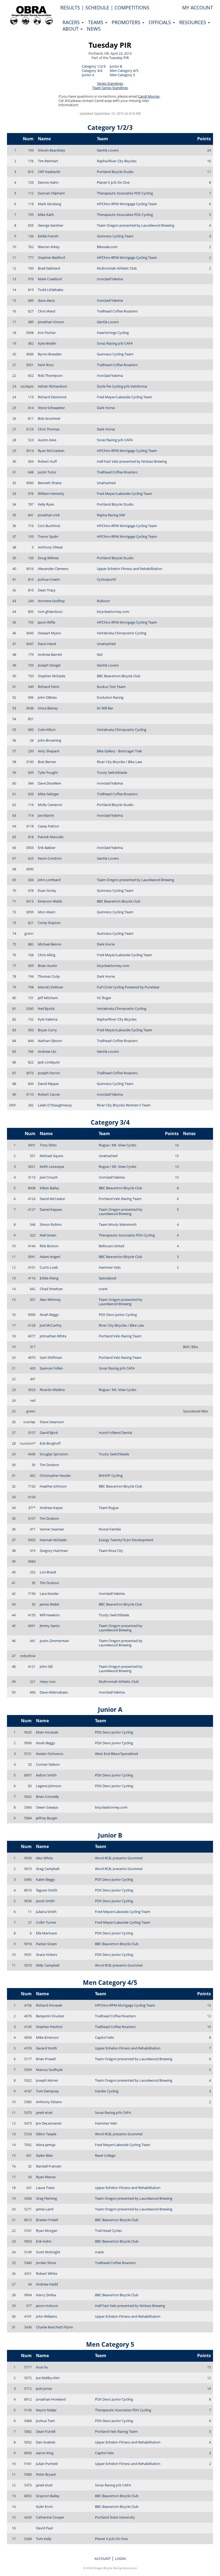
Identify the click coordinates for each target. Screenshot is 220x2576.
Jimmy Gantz (50, 1626)
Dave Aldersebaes (54, 1692)
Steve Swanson (52, 1422)
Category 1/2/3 (94, 66)
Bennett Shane (50, 483)
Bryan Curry (47, 1030)
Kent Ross (46, 365)
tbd (100, 654)
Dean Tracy (47, 590)
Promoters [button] (127, 22)
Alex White (44, 1858)
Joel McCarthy (51, 1325)
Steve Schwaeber (51, 408)
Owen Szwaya (47, 1807)
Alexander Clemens (53, 569)
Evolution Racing (110, 697)
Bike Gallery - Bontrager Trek (119, 751)
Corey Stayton (49, 923)
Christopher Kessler (55, 1475)
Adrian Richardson (52, 386)
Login (120, 2559)
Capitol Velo (104, 2037)
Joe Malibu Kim (48, 2378)
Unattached (106, 483)
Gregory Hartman (54, 1551)
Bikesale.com (107, 247)
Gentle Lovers (108, 150)
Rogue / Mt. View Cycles (118, 1145)
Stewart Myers (49, 633)
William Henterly (51, 494)
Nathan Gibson (50, 1041)
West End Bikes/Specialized (116, 1754)
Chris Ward (47, 311)
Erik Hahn (44, 2241)
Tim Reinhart (48, 161)
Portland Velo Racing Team (120, 1199)
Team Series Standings (110, 88)
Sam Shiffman (51, 1357)
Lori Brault (48, 1572)
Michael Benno (50, 944)
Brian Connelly (47, 1797)
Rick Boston (49, 1246)
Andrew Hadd (47, 2284)
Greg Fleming (46, 2198)
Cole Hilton (47, 730)
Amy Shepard (49, 751)
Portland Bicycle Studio (115, 172)
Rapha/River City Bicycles (117, 161)
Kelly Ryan (46, 504)
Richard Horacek (49, 2005)
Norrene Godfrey (51, 601)
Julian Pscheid (47, 2464)
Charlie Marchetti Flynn (54, 2327)
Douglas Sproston (54, 1454)
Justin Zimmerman (54, 1641)
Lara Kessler (49, 1594)
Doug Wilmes (48, 558)
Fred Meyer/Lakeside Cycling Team (124, 397)
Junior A (88, 75)
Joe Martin (46, 815)
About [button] (71, 29)
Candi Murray (149, 96)
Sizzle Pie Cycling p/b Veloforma (122, 386)
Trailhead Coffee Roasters (117, 311)
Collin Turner (46, 1922)
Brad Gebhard (49, 268)
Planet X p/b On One (113, 182)
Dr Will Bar (105, 708)
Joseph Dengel (49, 665)
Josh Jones (44, 2389)
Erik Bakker (47, 848)
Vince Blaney (48, 708)
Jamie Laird (45, 2209)
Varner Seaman (52, 1529)
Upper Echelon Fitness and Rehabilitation (130, 569)
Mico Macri (47, 912)
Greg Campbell (48, 1869)
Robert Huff (47, 461)
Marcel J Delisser (51, 987)
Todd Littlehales (51, 290)
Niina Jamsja (46, 2145)
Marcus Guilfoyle (49, 2070)
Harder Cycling (107, 2091)
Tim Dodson (49, 1465)
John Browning (49, 740)
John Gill (46, 1666)
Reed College (105, 2155)
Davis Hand (47, 644)
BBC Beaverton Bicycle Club (119, 676)
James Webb (49, 1604)
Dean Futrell (46, 2431)
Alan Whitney (50, 1300)
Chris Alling (47, 955)
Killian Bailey (49, 1188)
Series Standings (110, 83)
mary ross (48, 1681)
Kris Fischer (47, 333)
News (94, 29)
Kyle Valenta (48, 1019)
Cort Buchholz (49, 526)
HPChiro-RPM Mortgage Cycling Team (127, 204)
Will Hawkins (50, 1615)
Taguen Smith (47, 1890)
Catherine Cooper (50, 2517)
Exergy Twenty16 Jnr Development (126, 1540)
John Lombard (49, 880)
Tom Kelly (44, 2539)
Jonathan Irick (49, 515)
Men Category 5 (122, 75)
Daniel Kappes (51, 1209)
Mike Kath (46, 215)
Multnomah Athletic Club (117, 268)
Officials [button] (160, 22)
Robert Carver (49, 1094)
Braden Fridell (47, 2220)
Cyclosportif (106, 579)
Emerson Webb (50, 901)
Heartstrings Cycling (113, 333)
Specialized (107, 1278)
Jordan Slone (46, 2263)
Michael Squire (51, 1156)
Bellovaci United (111, 1246)
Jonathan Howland (51, 2399)
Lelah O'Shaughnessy (55, 1105)
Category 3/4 (92, 71)
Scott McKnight (48, 2252)
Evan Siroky (47, 890)
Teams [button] (96, 22)
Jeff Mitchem (48, 998)
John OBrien (47, 697)
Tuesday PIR (110, 45)
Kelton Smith (46, 1775)
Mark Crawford (50, 279)
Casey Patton (48, 826)
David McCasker (52, 1199)
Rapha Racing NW (111, 515)
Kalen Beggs (45, 1879)
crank (103, 1289)
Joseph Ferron (49, 1073)
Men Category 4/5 (124, 71)
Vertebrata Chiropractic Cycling (122, 633)
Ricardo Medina (52, 1390)
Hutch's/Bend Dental (115, 1433)
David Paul (44, 2528)
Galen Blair (44, 2155)
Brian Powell (46, 2059)
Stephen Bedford (51, 257)
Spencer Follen (51, 1368)
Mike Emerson (47, 2037)
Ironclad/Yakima (110, 279)
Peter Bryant (46, 2474)
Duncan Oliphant (51, 193)
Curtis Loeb (49, 1267)
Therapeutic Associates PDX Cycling (125, 193)
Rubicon (103, 601)
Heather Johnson (53, 1486)
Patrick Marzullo (51, 837)
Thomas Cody (49, 976)
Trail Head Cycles (108, 2231)
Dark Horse (106, 408)
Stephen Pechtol (49, 2027)
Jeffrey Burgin (47, 1818)
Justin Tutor (47, 472)
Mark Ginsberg (49, 204)
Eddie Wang (49, 1278)
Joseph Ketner (47, 2080)
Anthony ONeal (50, 547)
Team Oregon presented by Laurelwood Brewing (135, 225)
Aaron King (45, 2453)
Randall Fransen (49, 2166)
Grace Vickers (47, 1955)
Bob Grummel (49, 418)
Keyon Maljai (46, 2410)
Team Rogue (109, 1508)
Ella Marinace (46, 1933)
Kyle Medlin (47, 343)
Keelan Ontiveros (50, 1754)
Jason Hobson (47, 2306)
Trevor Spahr (48, 536)
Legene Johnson (49, 1786)
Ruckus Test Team (111, 687)
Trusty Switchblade (112, 772)
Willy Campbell (48, 1965)
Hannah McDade (53, 1540)
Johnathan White (53, 1336)
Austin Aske (47, 440)
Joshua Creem (49, 579)
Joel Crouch (49, 1177)
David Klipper (48, 1084)
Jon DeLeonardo (49, 2123)
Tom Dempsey (47, 2091)
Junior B (116, 66)
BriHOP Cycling (111, 1475)
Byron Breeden (50, 354)
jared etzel (44, 2113)
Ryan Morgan (47, 2231)
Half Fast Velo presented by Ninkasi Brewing (132, 461)
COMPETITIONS (132, 8)
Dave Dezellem (49, 783)
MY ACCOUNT (198, 8)
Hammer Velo (110, 1267)
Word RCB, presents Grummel (119, 1858)
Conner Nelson (48, 1764)
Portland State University (115, 2517)
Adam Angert (50, 1257)
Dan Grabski (46, 2442)
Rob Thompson (50, 376)
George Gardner (51, 225)
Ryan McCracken (51, 451)
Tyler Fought (48, 772)
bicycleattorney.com (113, 612)
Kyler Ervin (44, 2507)
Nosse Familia (110, 1529)
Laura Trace (45, 2188)
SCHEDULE (97, 8)
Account (102, 2559)
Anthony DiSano (49, 2102)
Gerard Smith (47, 2048)
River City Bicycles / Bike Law (119, 762)
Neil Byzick (46, 1009)
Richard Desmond (52, 397)
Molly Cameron (50, 805)
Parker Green (46, 1944)
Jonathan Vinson (51, 322)
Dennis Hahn (48, 182)
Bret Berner (47, 762)
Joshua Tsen (45, 2421)
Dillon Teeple (46, 2134)
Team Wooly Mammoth (118, 1224)
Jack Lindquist (49, 1062)
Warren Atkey (49, 247)
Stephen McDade (52, 676)
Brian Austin (47, 966)
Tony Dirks (48, 1145)
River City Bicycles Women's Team (124, 1105)
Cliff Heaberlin (49, 172)
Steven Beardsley (52, 150)
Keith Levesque (52, 1166)
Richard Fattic (49, 687)
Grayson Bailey (48, 2496)
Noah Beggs (49, 1315)
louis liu (42, 2367)
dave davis (46, 300)
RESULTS (70, 8)
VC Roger (104, 998)
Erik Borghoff (50, 1443)
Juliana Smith (46, 1912)
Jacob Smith (45, 1901)
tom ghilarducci (50, 612)
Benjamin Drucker (50, 2016)
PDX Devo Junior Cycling (118, 1315)
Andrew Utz (47, 1051)
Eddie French (48, 236)
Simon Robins (51, 1224)
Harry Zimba (46, 2295)
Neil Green (48, 1235)
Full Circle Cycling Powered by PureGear (128, 987)
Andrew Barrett (50, 654)
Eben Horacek (47, 1732)
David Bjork (49, 1433)
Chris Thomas (49, 429)
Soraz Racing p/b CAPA (115, 343)
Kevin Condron (50, 858)
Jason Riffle (47, 622)
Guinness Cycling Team (115, 236)
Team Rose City (111, 1551)
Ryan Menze (46, 2177)
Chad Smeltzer (51, 1289)
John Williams (47, 2316)
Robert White (47, 2273)
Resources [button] (193, 22)
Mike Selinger (48, 794)
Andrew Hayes (51, 1508)
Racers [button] (72, 22)
